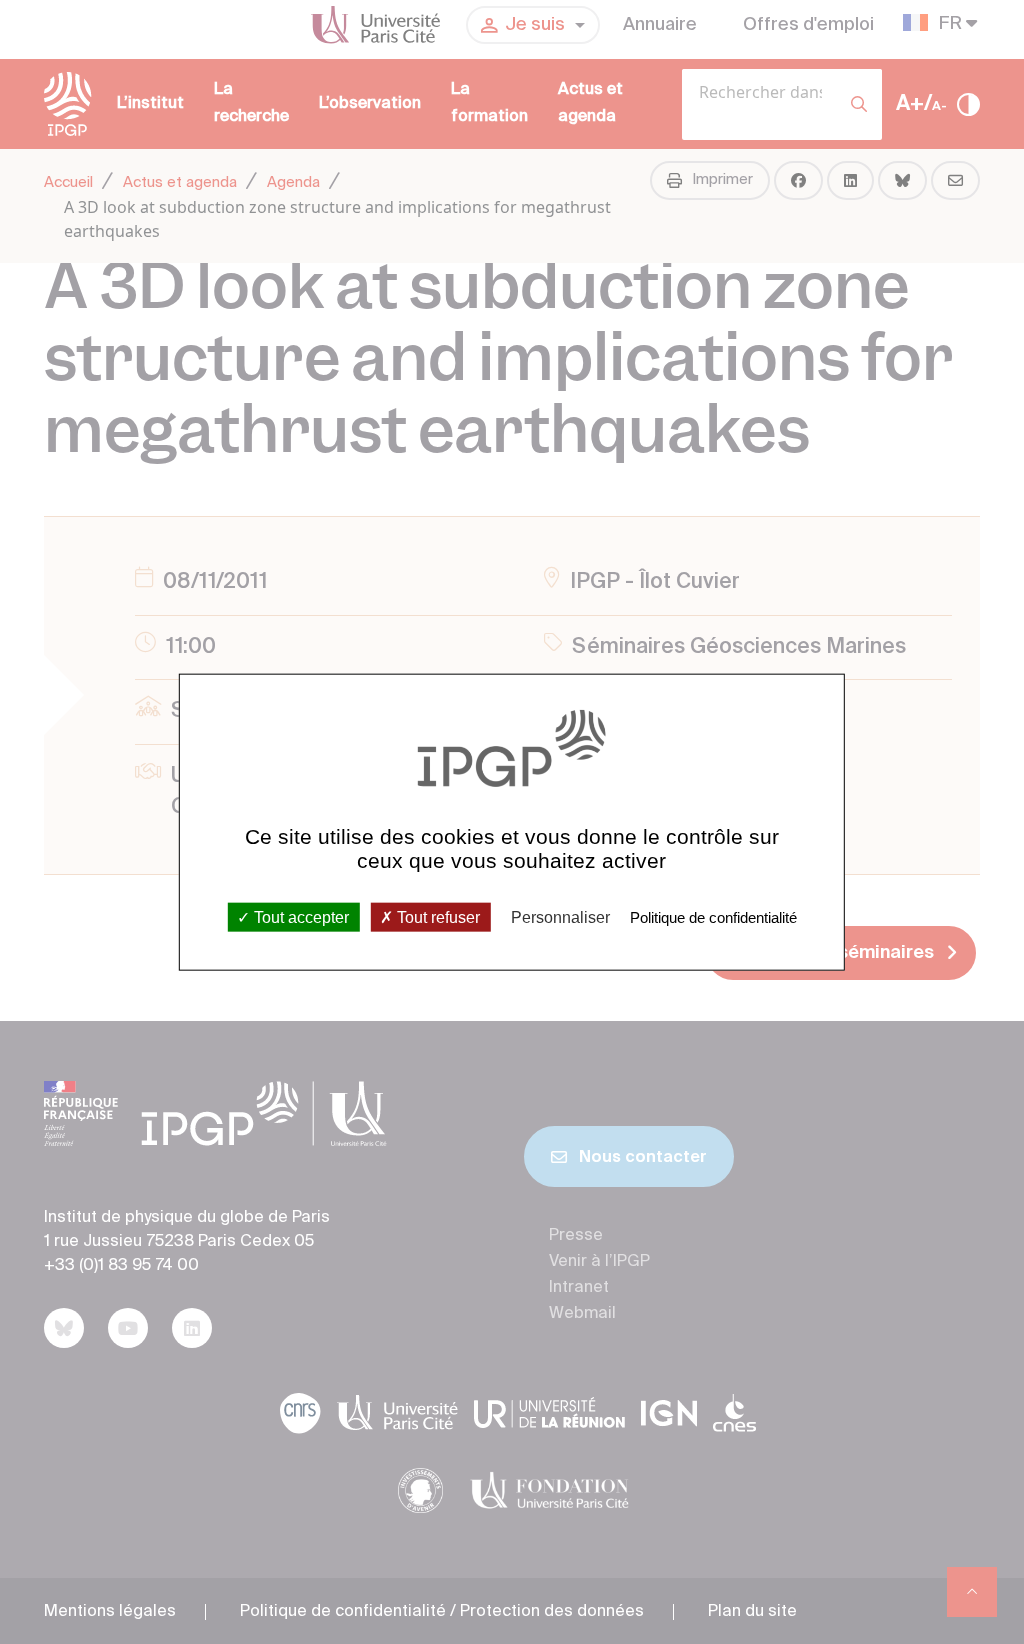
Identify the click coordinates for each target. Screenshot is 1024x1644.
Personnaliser (560, 916)
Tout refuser (436, 916)
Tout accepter (299, 916)
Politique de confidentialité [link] (713, 916)
